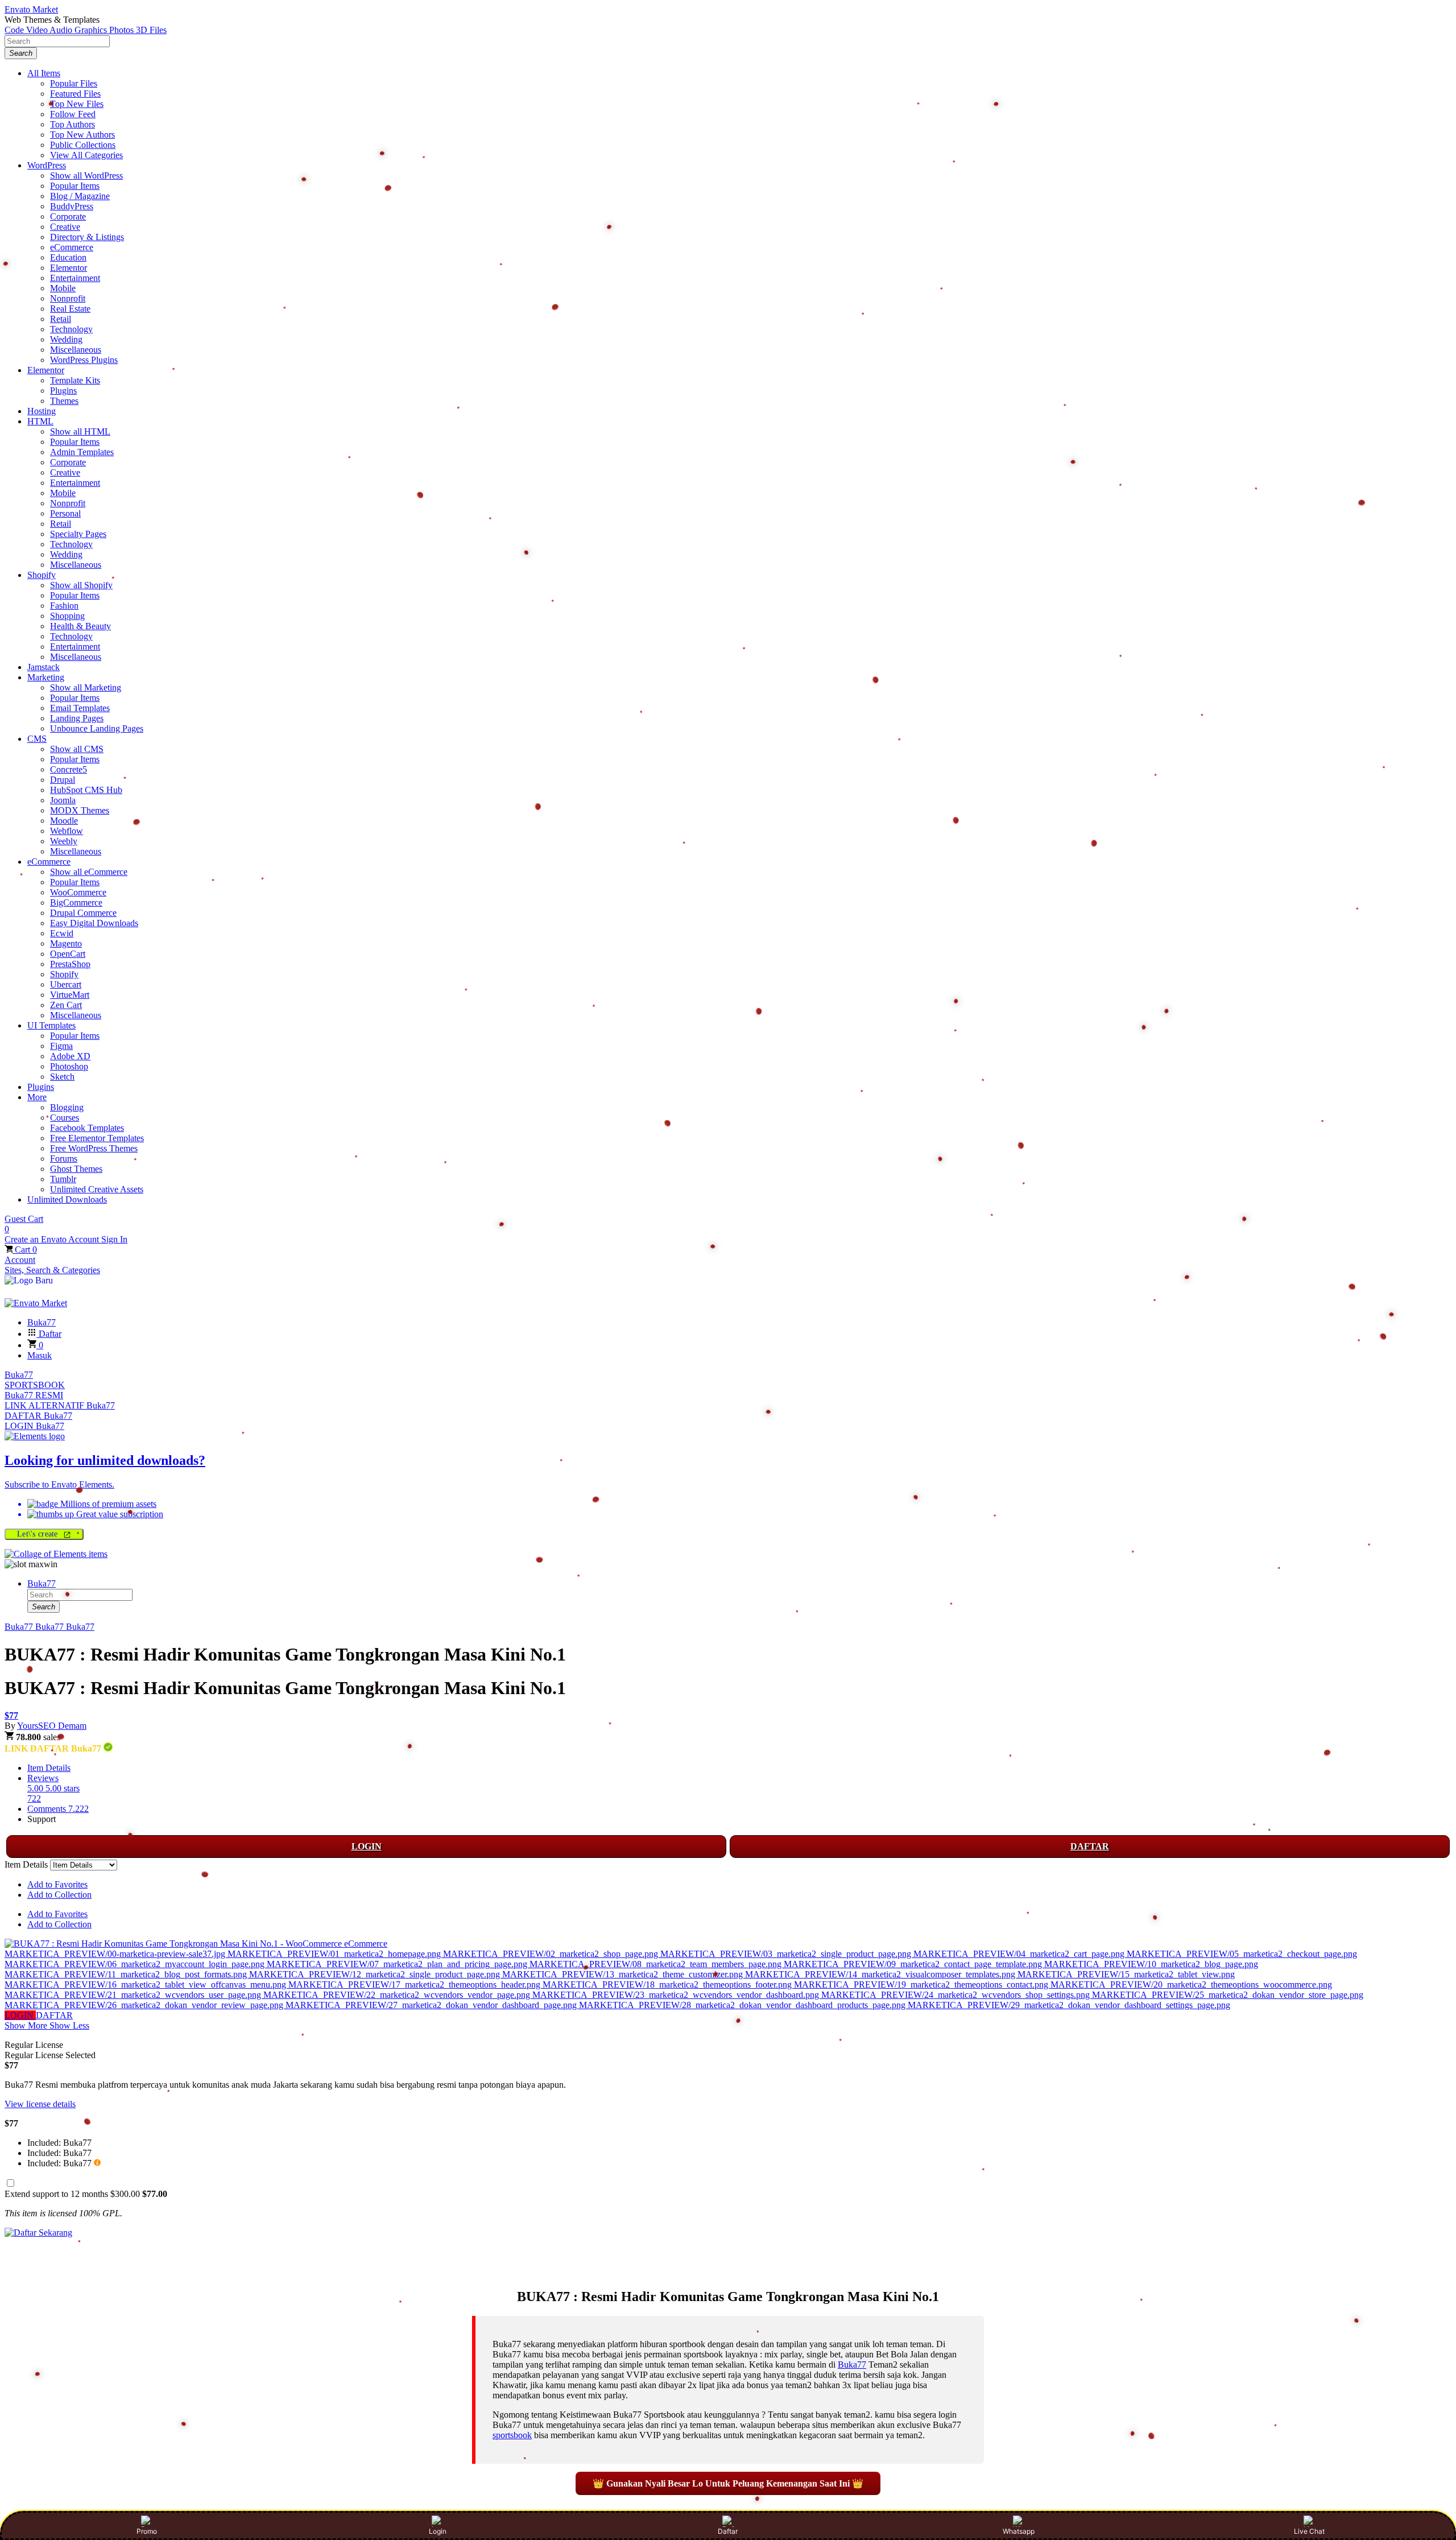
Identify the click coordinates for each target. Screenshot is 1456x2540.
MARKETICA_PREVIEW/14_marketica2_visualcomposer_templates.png (881, 1974)
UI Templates (51, 1025)
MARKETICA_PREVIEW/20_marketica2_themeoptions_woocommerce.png (1191, 1984)
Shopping (67, 616)
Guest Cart (24, 1224)
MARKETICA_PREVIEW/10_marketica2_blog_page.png (1151, 1964)
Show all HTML (80, 431)
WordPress (47, 165)
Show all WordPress (86, 175)
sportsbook (512, 2435)
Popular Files (74, 83)
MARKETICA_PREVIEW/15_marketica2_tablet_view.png (1126, 1974)
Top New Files (77, 104)
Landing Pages (77, 718)
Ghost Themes (76, 1169)
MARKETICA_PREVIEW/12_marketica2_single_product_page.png (376, 1974)
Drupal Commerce (83, 913)
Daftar (728, 2531)
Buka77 (19, 1375)
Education (68, 257)
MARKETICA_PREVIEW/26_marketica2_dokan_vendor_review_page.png (145, 2005)
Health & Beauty (80, 626)
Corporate (68, 216)
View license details (40, 2104)
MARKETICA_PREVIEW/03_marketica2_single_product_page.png (787, 1954)
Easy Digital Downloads (94, 923)
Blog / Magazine (80, 196)
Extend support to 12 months (86, 2194)
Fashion (64, 606)
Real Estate (70, 309)
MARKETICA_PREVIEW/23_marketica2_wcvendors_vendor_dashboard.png (677, 1995)
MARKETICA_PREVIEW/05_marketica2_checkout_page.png (1242, 1954)
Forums (64, 1159)
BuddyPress (72, 206)
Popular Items (75, 186)
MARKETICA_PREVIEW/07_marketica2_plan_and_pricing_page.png (398, 1964)
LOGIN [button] (20, 2015)
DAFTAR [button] (54, 2015)
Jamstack (44, 667)
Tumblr (63, 1179)
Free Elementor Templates (97, 1138)
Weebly (64, 841)
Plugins (63, 391)
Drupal (63, 780)
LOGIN (367, 1846)
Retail (61, 319)
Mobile (63, 288)
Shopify (42, 575)
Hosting (42, 411)
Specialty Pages (78, 534)
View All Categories (86, 155)
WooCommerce (78, 892)
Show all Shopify (81, 585)
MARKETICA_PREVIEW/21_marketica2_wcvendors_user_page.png (134, 1995)
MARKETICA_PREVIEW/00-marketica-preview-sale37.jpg (116, 1954)
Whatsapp (1019, 2531)
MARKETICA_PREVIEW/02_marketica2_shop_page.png (552, 1954)
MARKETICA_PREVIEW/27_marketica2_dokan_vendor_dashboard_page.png (432, 2005)
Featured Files (75, 94)
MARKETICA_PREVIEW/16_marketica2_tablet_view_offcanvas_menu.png (146, 1984)
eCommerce (72, 247)
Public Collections (83, 145)
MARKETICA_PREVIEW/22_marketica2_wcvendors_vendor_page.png (398, 1995)
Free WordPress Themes (94, 1148)
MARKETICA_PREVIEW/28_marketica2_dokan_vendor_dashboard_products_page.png (743, 2005)
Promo (147, 2531)
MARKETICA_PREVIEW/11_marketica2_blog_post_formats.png (127, 1974)
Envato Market (31, 9)
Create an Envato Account (53, 1239)
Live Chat (1309, 2531)
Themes (64, 401)
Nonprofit (68, 298)
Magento (66, 943)
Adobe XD (70, 1056)
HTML (40, 421)
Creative (65, 227)
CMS (37, 739)
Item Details (49, 1768)
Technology (71, 329)
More (37, 1097)
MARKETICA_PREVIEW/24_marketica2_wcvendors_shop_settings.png (957, 1995)
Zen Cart (66, 1005)
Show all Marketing (86, 687)
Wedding (66, 339)
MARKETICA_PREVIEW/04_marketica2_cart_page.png (1020, 1954)
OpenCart (68, 954)
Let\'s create (39, 1534)
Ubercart (66, 984)
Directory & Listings (87, 237)
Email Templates (80, 708)
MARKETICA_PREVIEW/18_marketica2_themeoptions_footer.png (668, 1984)
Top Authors (73, 124)
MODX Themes (80, 810)
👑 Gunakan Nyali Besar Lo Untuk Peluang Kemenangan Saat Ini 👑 (728, 2483)
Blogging (67, 1107)
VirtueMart (70, 995)
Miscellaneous (76, 350)
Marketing (46, 677)
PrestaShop (70, 964)
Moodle (64, 821)
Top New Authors (82, 135)
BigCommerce (76, 903)
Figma (61, 1046)
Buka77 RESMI (34, 1395)
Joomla (63, 800)
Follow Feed (73, 114)
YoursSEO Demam (52, 1726)
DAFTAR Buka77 (38, 1416)
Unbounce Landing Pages (97, 728)
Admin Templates (82, 452)
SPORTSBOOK (35, 1385)
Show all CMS (77, 749)
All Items (44, 73)
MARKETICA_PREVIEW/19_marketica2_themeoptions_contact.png (922, 1984)
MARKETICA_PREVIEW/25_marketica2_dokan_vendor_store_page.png (1228, 1995)
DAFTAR (1090, 1846)
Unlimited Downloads (67, 1199)
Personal (65, 513)
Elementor (69, 268)
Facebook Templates (87, 1128)
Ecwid (62, 933)
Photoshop (69, 1066)
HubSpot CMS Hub (86, 790)
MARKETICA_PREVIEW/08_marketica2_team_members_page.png (657, 1964)
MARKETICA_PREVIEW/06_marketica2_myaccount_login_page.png (136, 1964)
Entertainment (75, 278)
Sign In (114, 1239)
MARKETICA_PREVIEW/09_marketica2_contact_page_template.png (914, 1964)
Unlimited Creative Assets (97, 1189)
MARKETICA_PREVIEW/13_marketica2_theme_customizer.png (624, 1974)
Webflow (67, 831)
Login (438, 2531)
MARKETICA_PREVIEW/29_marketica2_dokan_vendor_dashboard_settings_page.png (1069, 2005)
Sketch (62, 1077)
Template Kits (75, 380)
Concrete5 (69, 769)
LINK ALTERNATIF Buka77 (60, 1405)
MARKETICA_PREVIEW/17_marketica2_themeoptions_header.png (415, 1984)
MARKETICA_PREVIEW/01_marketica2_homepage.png (335, 1954)
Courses (65, 1118)
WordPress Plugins (84, 360)
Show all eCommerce (89, 872)
